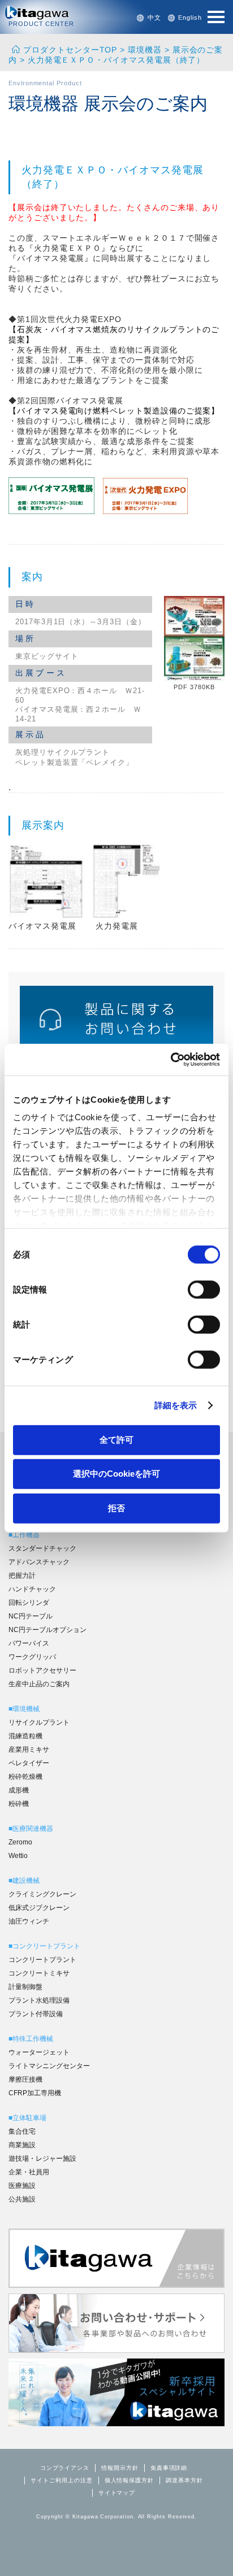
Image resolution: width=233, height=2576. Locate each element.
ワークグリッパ (32, 1657)
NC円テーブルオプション (48, 1630)
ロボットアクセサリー (42, 1670)
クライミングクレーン (42, 1894)
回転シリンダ (29, 1603)
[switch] (204, 1289)
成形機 (19, 1790)
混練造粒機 (25, 1736)
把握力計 (22, 1576)
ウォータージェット (39, 2052)
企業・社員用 (29, 2172)
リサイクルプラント (39, 1722)
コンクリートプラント (42, 1960)
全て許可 (116, 1439)
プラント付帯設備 (36, 2014)
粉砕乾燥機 (25, 1777)
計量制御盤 (25, 1987)
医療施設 (22, 2186)
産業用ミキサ (29, 1750)
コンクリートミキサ (39, 1973)
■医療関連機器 (31, 1829)
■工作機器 (24, 1535)
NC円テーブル (31, 1616)
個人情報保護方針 (129, 2480)
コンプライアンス (65, 2468)
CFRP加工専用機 (35, 2093)
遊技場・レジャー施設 (42, 2159)
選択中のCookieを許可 (116, 1474)
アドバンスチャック (39, 1562)
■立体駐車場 (27, 2118)
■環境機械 (24, 1709)
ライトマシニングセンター (49, 2066)
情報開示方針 (120, 2468)
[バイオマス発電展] (51, 511)
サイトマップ (117, 2493)
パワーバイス (29, 1643)
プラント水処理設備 (39, 2000)
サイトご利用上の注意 (61, 2480)
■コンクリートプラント (44, 1946)
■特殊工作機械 (31, 2039)
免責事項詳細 (169, 2468)
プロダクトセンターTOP (70, 50)
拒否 (116, 1507)
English (190, 18)
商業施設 (22, 2145)
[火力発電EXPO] (145, 511)
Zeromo (20, 1842)
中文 (154, 18)
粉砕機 (19, 1804)
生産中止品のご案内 (39, 1684)
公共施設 (22, 2199)
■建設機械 (24, 1881)
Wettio (18, 1856)
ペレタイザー (29, 1763)
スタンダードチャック (42, 1548)
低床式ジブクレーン (39, 1908)
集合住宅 (22, 2131)
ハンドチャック (32, 1589)
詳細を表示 (176, 1405)
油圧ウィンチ (29, 1921)
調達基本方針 (184, 2480)
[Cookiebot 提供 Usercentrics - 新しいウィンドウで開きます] (171, 1060)
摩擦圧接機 (25, 2079)
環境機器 (145, 50)
